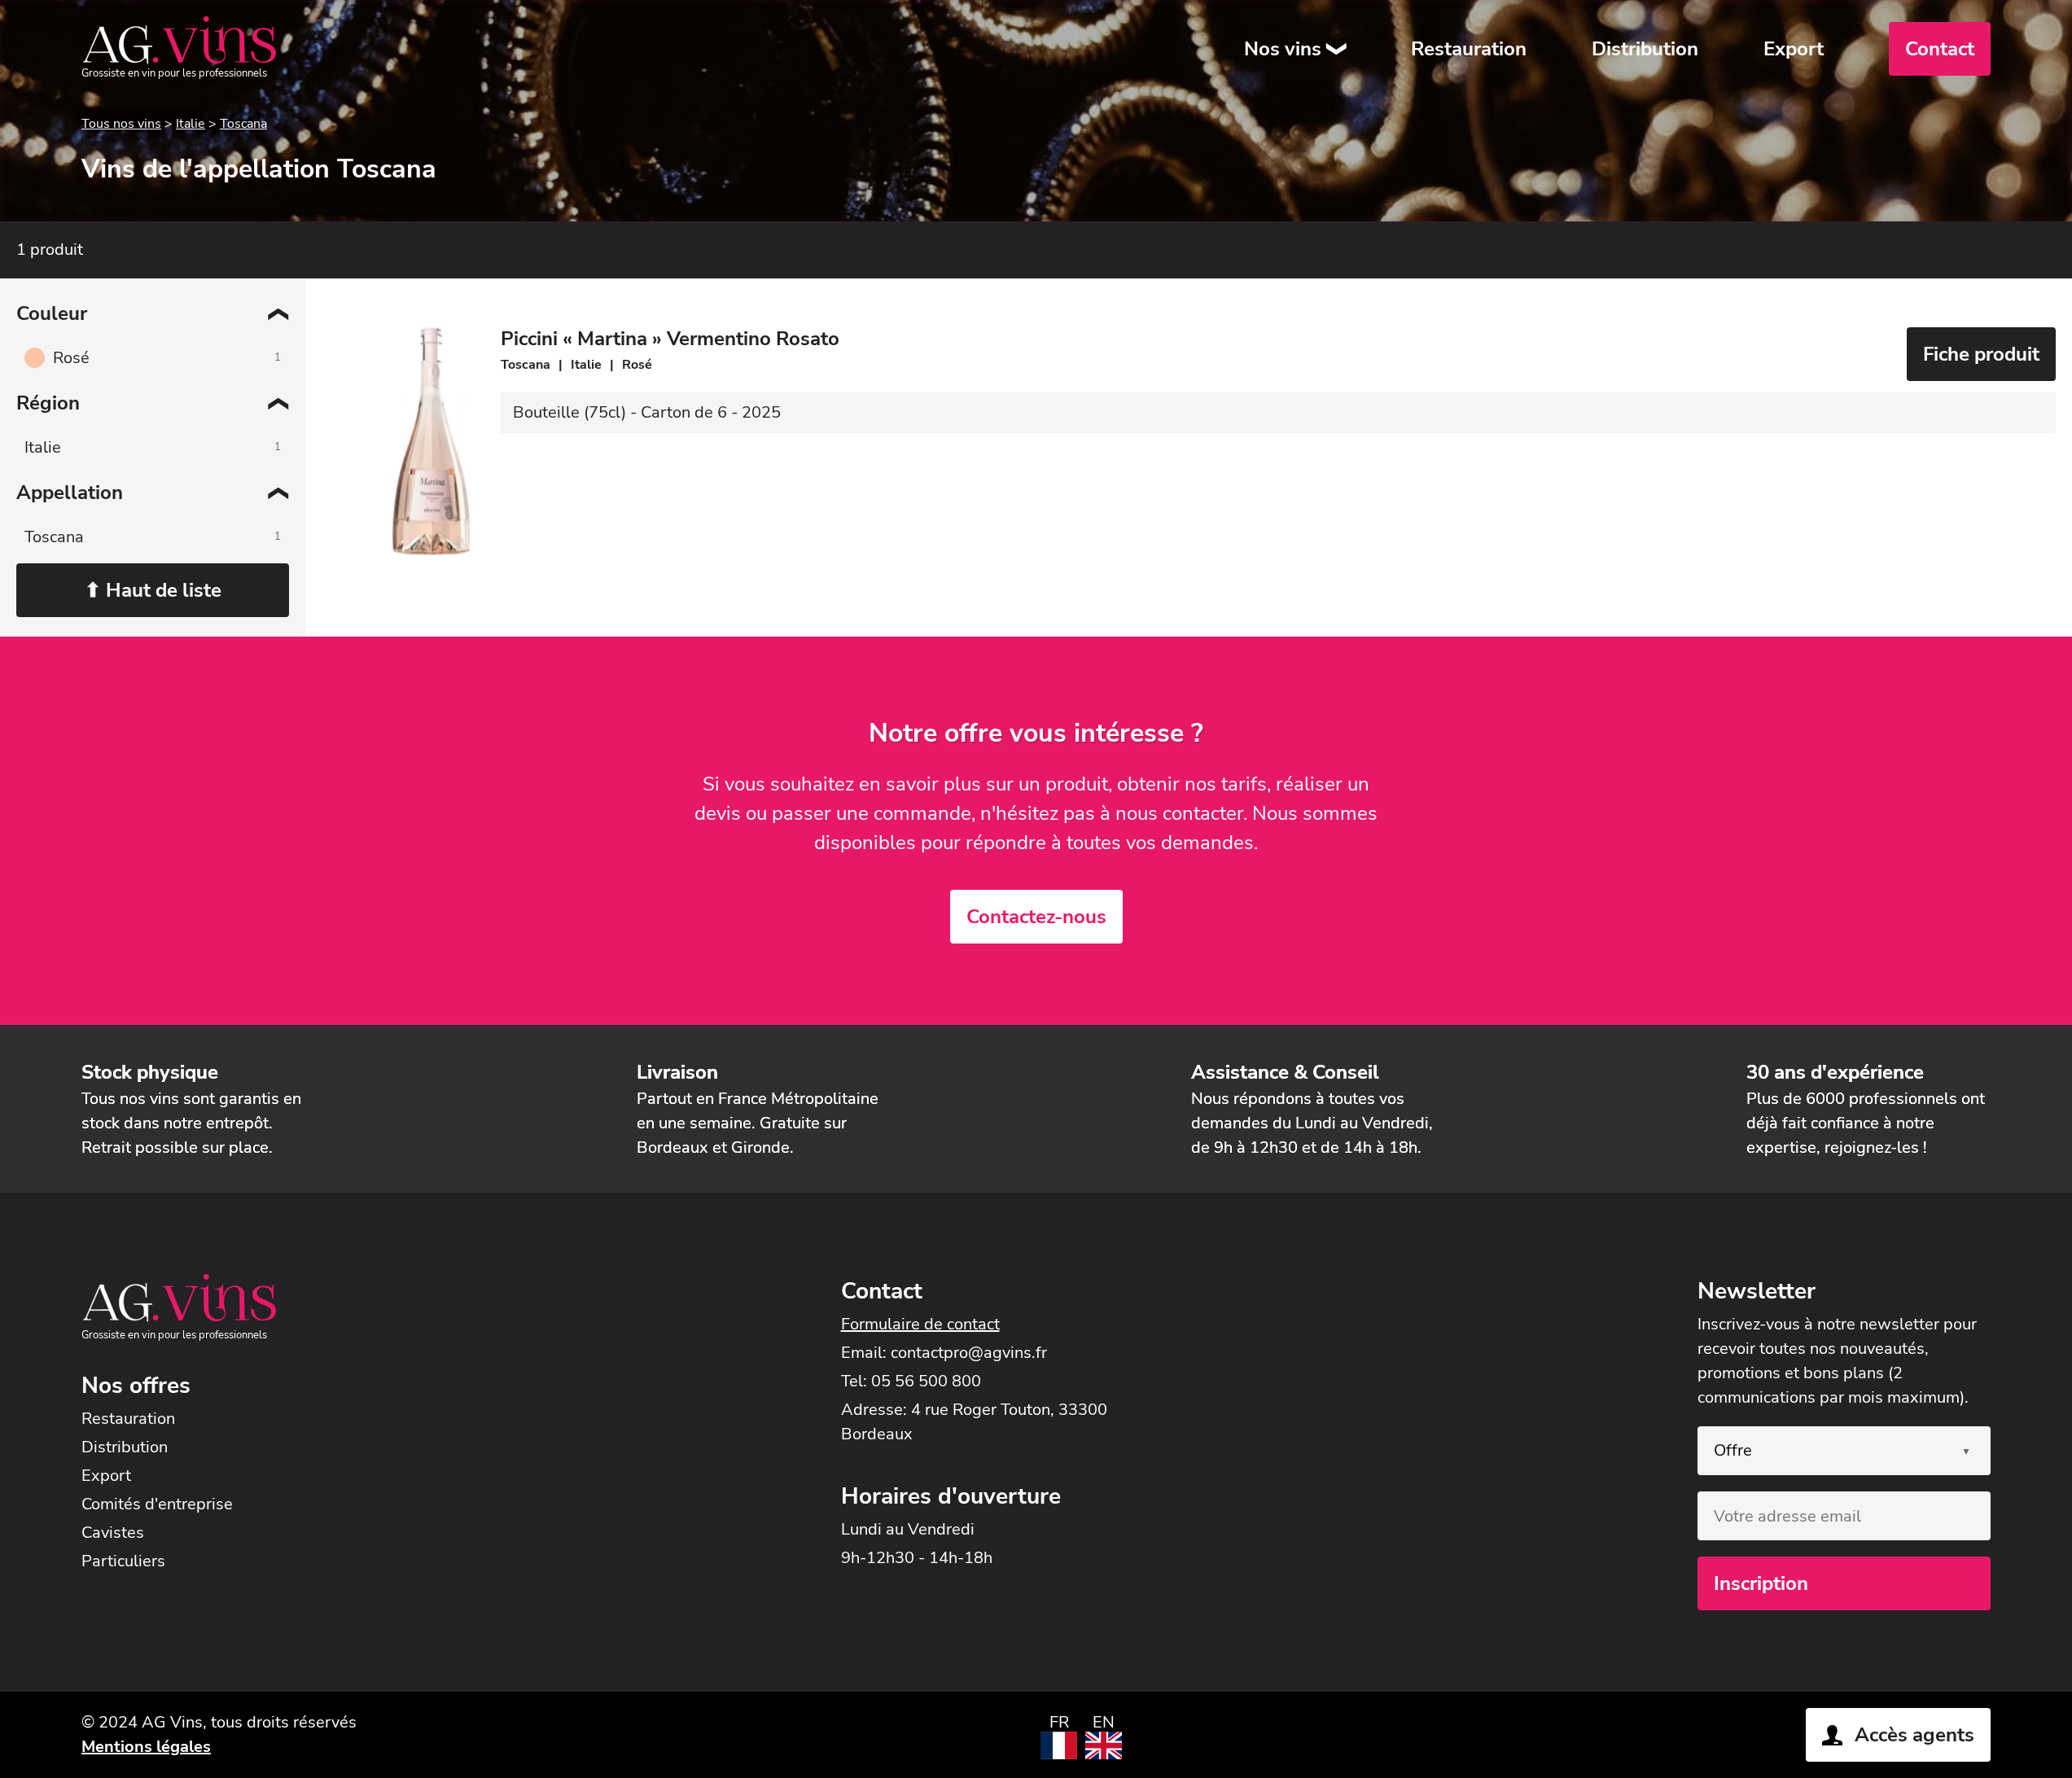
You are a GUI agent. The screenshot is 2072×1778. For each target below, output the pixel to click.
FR (1059, 1722)
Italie (191, 124)
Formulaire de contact (920, 1324)
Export (1794, 49)
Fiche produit (1981, 354)
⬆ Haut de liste (153, 590)
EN (1104, 1722)
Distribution (1645, 49)
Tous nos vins (121, 124)
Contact (1940, 49)
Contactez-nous (1036, 917)
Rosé (71, 358)
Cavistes (113, 1533)
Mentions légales (146, 1747)
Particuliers (123, 1561)
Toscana (243, 124)
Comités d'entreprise (157, 1504)
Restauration (1469, 49)
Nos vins (1283, 49)
